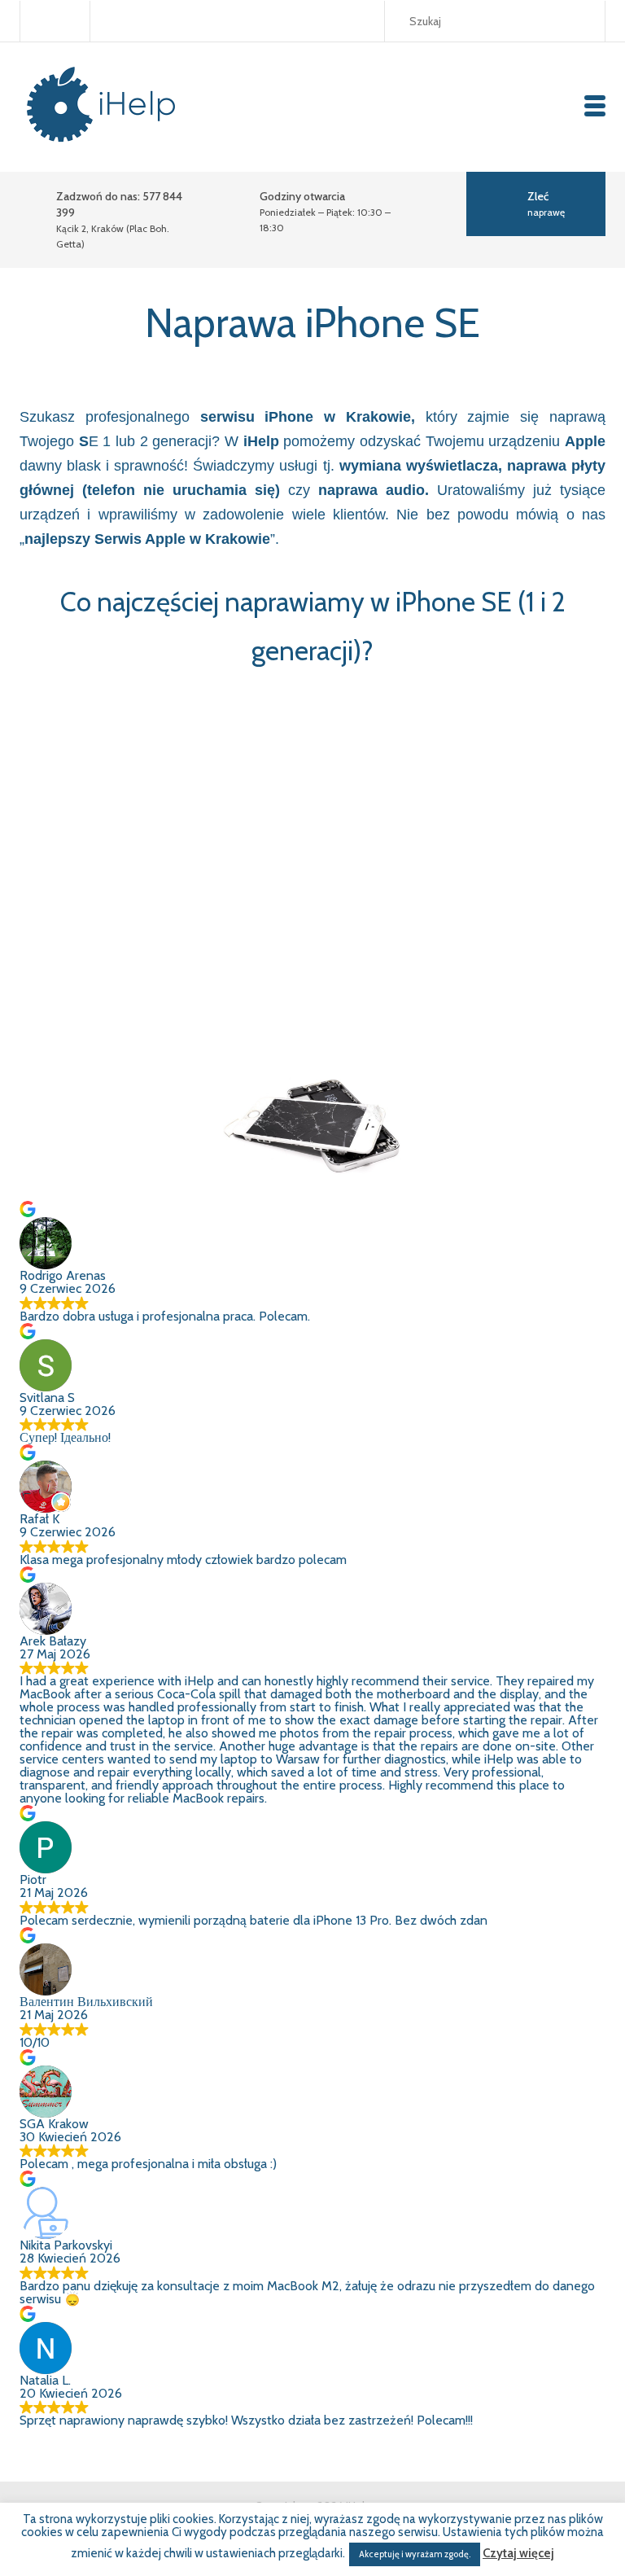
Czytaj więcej (518, 2554)
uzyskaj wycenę (529, 929)
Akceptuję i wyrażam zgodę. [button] (415, 2554)
